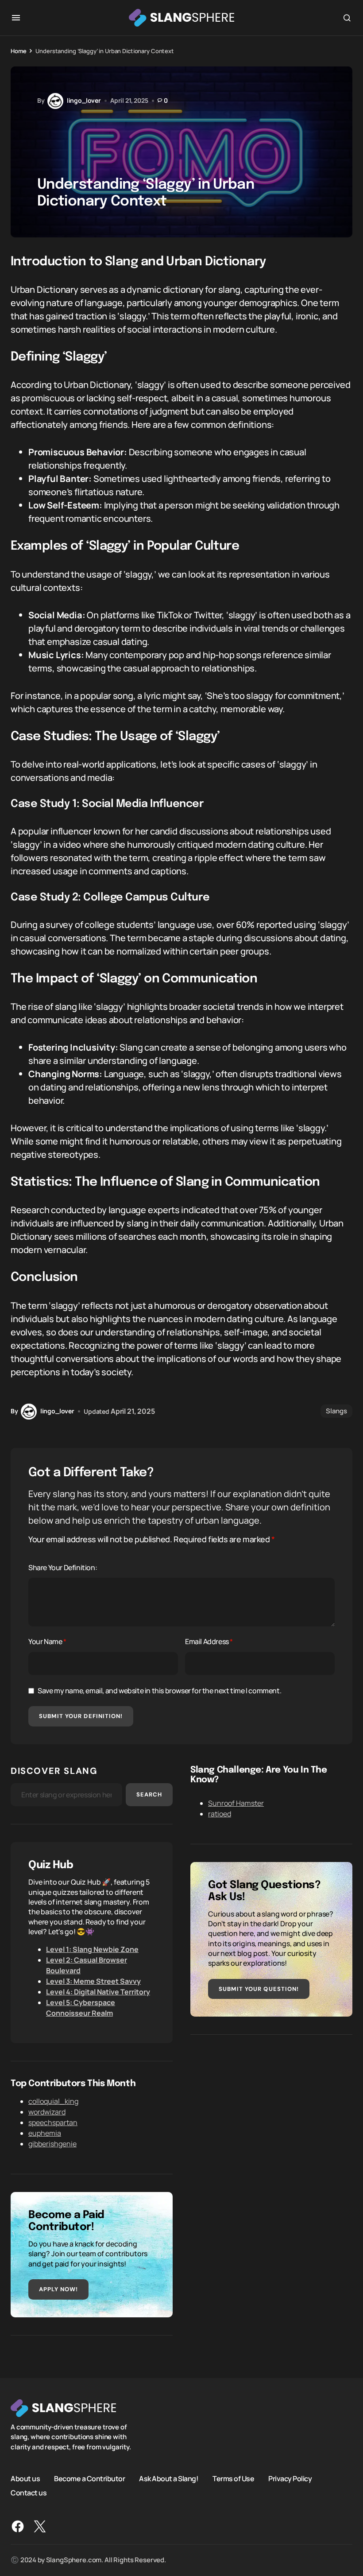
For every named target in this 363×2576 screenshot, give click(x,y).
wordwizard (47, 2112)
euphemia (45, 2133)
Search (149, 1794)
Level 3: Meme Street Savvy (93, 1981)
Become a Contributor (89, 2479)
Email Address (209, 1641)
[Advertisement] (271, 2114)
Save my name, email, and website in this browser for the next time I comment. (159, 1691)
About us (25, 2479)
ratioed (220, 1814)
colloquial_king (53, 2101)
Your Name (47, 1641)
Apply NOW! (58, 2289)
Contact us (29, 2493)
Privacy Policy (290, 2479)
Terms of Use (233, 2479)
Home (18, 51)
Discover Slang (54, 1771)
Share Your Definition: (63, 1567)
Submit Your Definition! (81, 1716)
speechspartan (53, 2122)
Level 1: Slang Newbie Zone (92, 1949)
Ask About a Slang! (169, 2479)
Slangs (336, 1411)
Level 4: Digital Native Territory (98, 1992)
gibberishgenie (52, 2144)
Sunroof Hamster (236, 1803)
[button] (16, 18)
